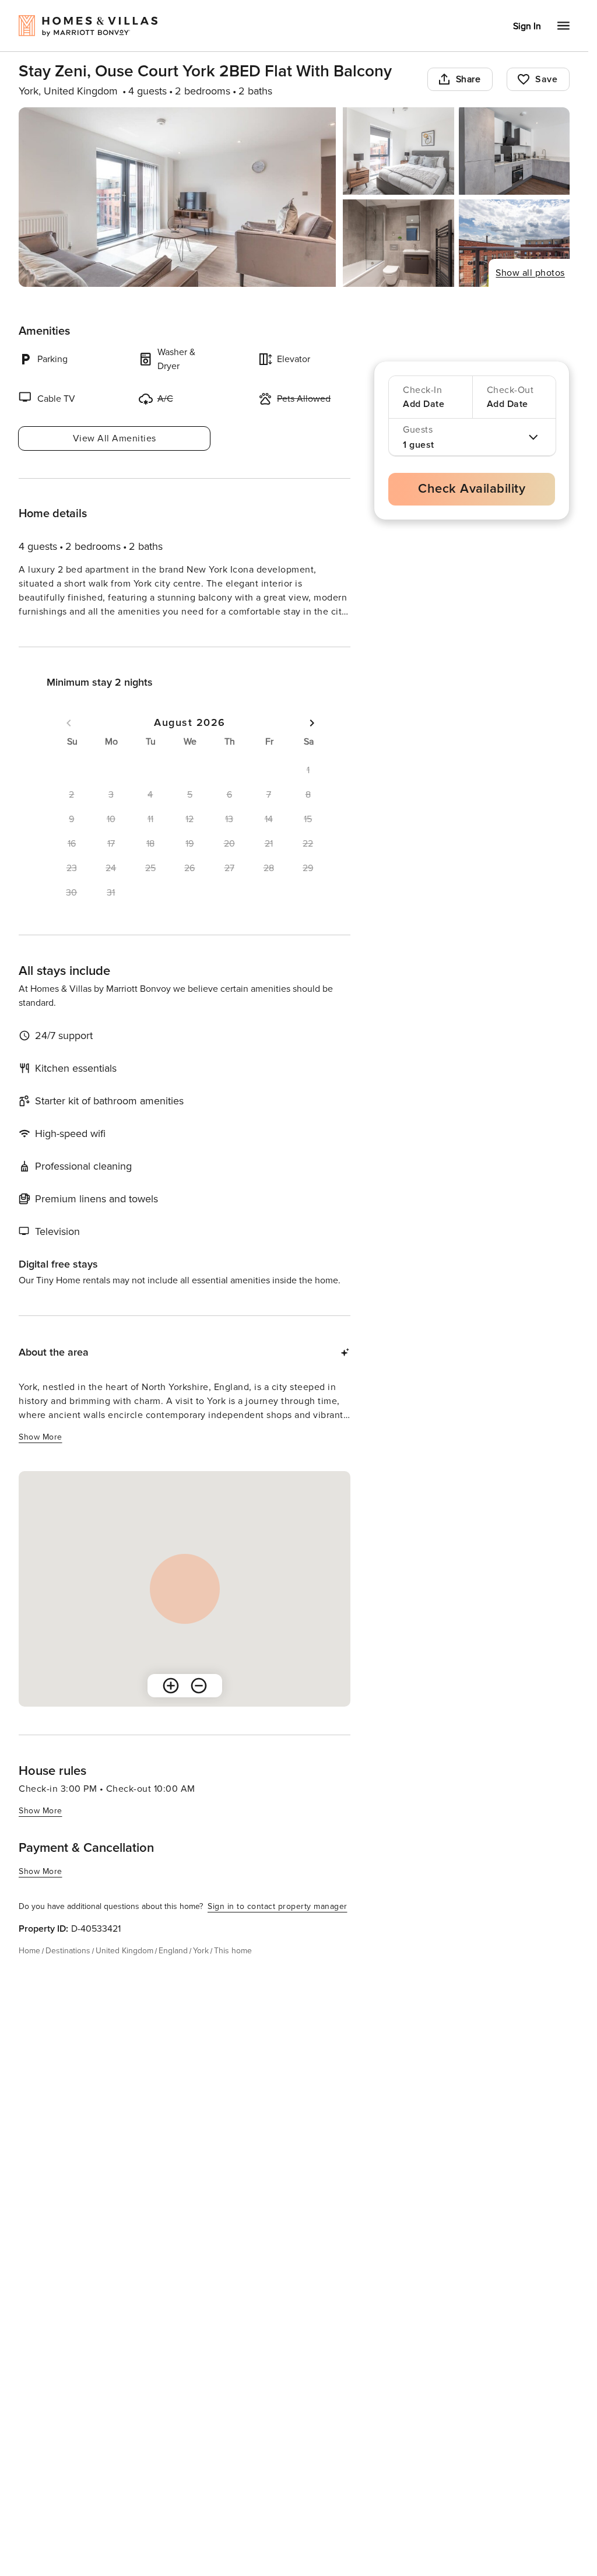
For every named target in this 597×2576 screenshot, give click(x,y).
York (201, 1972)
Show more (41, 634)
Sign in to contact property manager (278, 1927)
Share (468, 79)
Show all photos (530, 273)
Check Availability (472, 489)
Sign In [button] (527, 26)
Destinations (68, 1972)
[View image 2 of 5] (398, 151)
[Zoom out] (199, 1707)
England (173, 1972)
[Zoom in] (171, 1707)
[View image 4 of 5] (398, 243)
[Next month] (312, 744)
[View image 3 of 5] (514, 151)
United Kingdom (124, 1972)
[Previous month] (69, 744)
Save (546, 79)
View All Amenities (115, 438)
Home (29, 1972)
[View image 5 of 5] (514, 243)
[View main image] (177, 197)
